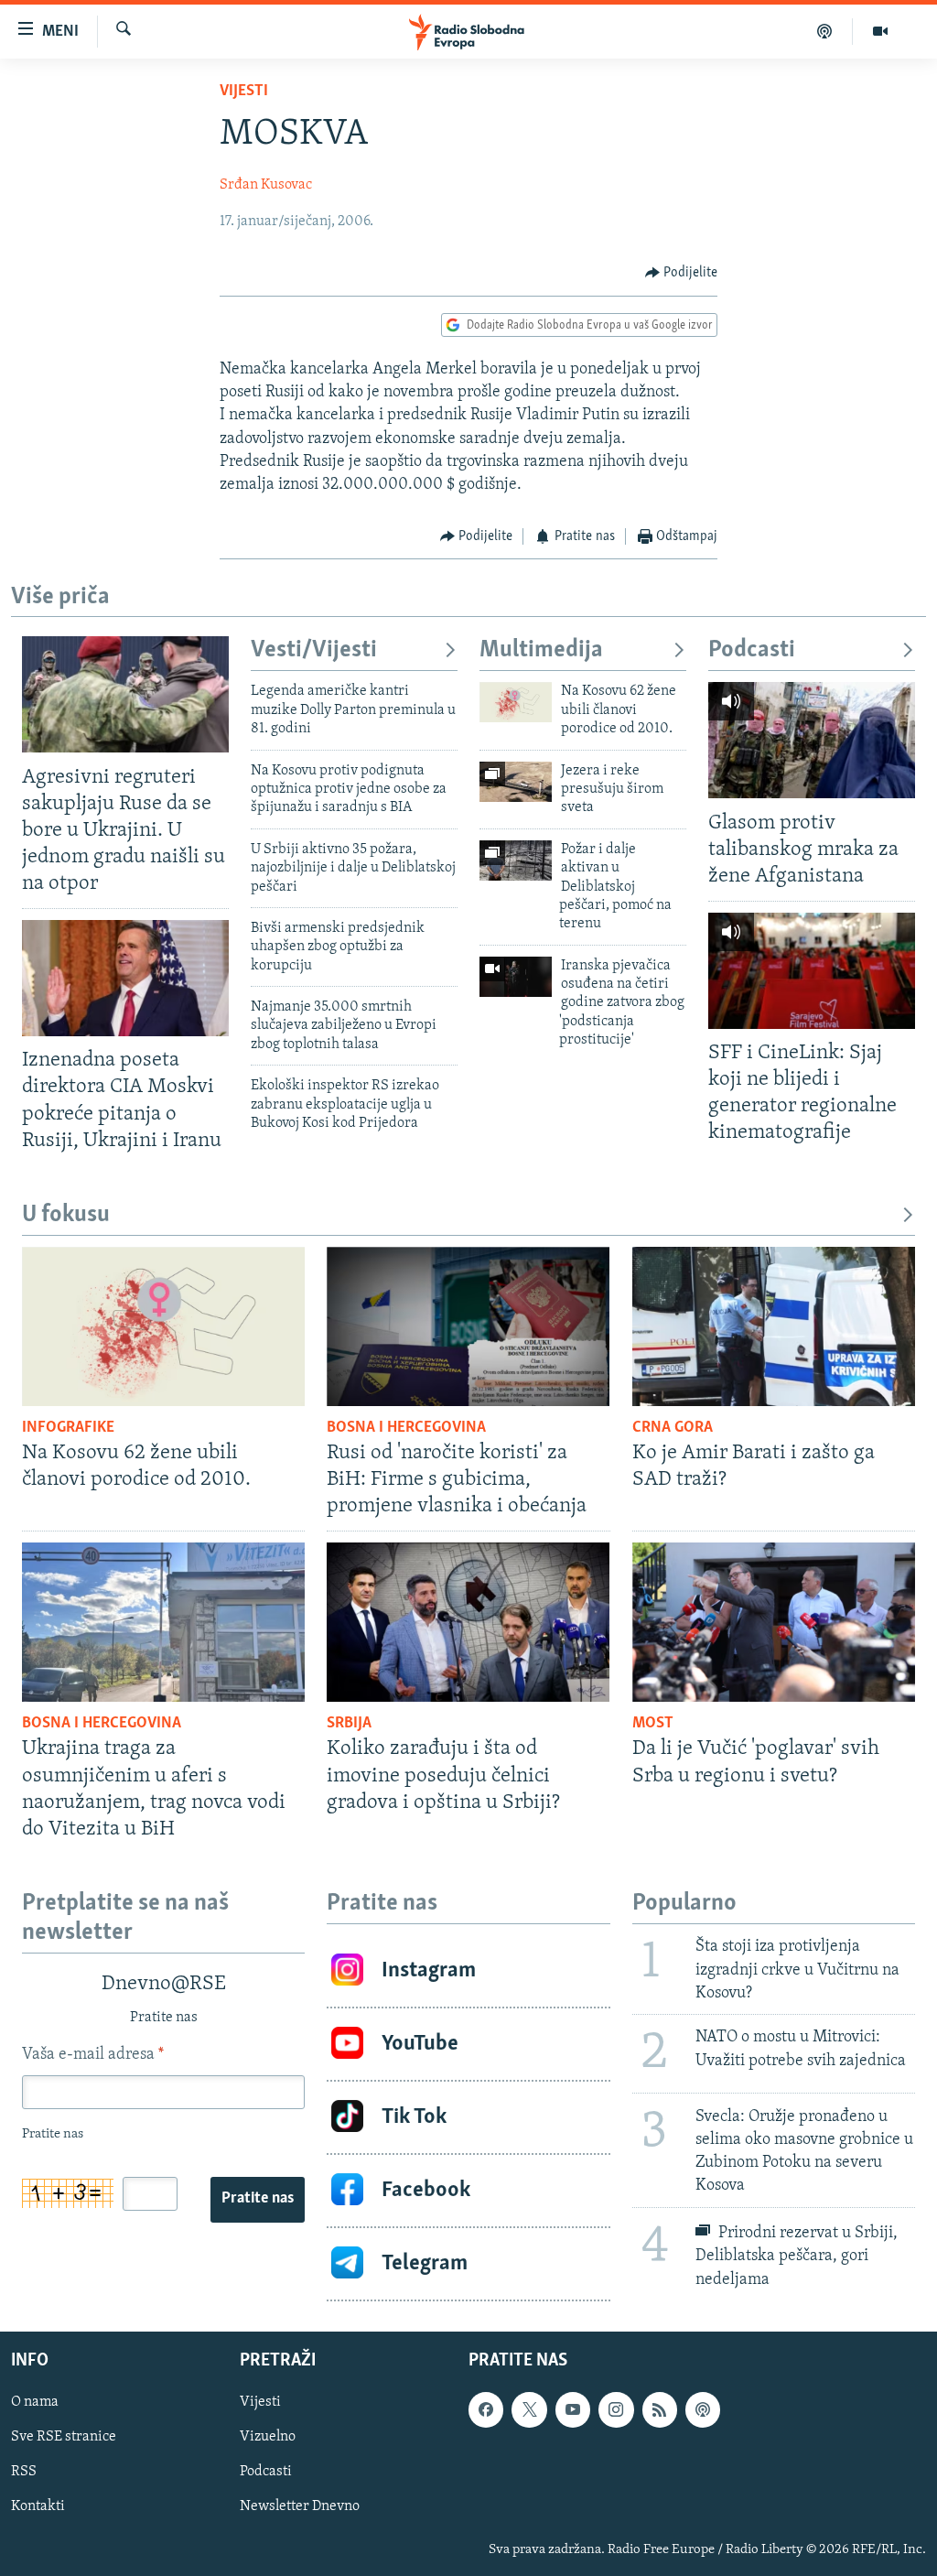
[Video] (880, 31)
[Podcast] (825, 31)
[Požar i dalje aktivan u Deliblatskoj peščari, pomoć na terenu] (516, 860)
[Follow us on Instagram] (616, 2409)
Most (653, 1724)
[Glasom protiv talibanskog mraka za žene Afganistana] (812, 740)
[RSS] (660, 2409)
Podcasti (752, 650)
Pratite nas (258, 2199)
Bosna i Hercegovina (406, 1428)
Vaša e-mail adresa (93, 2055)
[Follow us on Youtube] (573, 2409)
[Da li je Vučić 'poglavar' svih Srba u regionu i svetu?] (774, 1622)
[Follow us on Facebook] (486, 2409)
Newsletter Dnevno (300, 2506)
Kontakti (38, 2506)
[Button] (682, 273)
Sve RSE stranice (64, 2437)
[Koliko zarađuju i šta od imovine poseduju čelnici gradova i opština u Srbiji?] (468, 1622)
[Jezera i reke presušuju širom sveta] (516, 782)
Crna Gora (673, 1428)
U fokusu (66, 1215)
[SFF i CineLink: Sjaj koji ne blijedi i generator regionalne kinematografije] (812, 971)
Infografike (68, 1428)
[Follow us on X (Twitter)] (529, 2409)
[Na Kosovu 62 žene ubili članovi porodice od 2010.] (516, 702)
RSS (24, 2472)
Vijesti (244, 92)
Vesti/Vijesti (314, 650)
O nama (35, 2402)
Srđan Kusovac (266, 185)
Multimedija (541, 650)
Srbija (349, 1724)
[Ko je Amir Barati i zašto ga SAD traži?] (774, 1326)
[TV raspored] (703, 2409)
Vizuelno (268, 2437)
